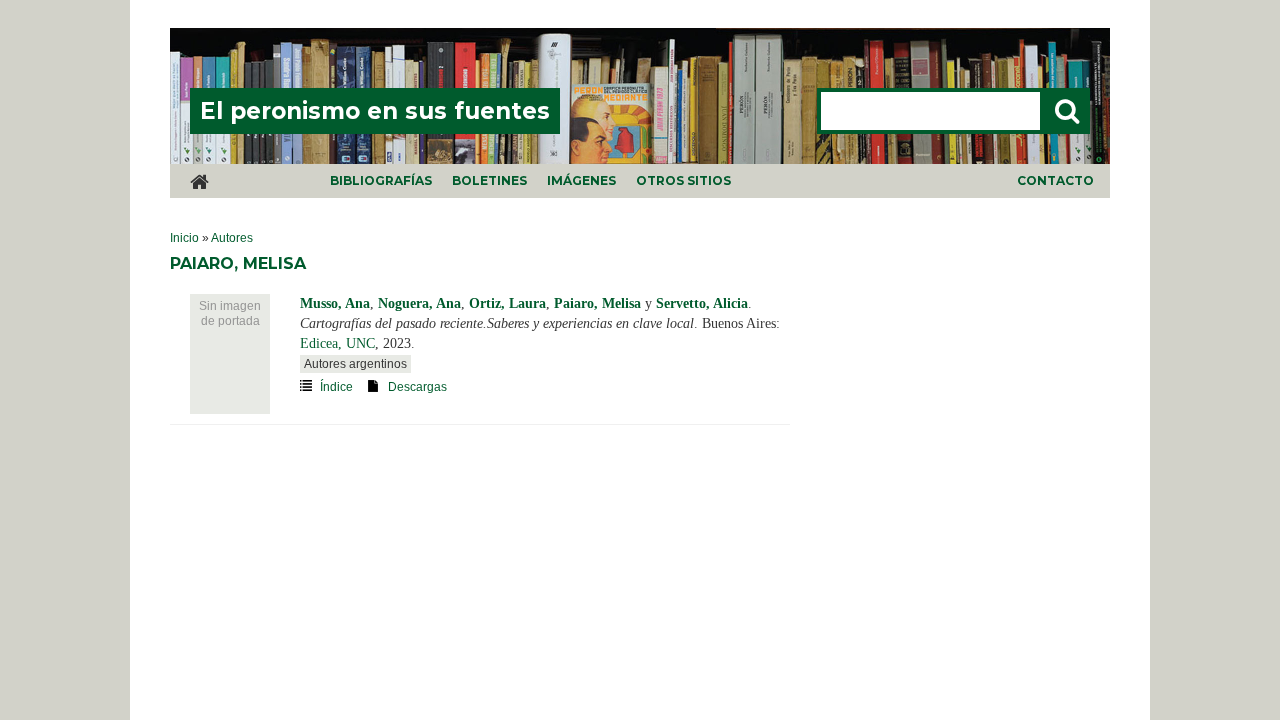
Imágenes (581, 180)
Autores (232, 238)
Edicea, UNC (337, 343)
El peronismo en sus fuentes (375, 111)
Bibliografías (381, 180)
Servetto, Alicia (702, 303)
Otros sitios (683, 180)
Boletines (489, 180)
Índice (336, 387)
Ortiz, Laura (507, 303)
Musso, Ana (335, 303)
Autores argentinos (355, 364)
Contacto (1055, 180)
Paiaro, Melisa (597, 303)
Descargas (417, 387)
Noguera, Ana (419, 303)
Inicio (184, 238)
